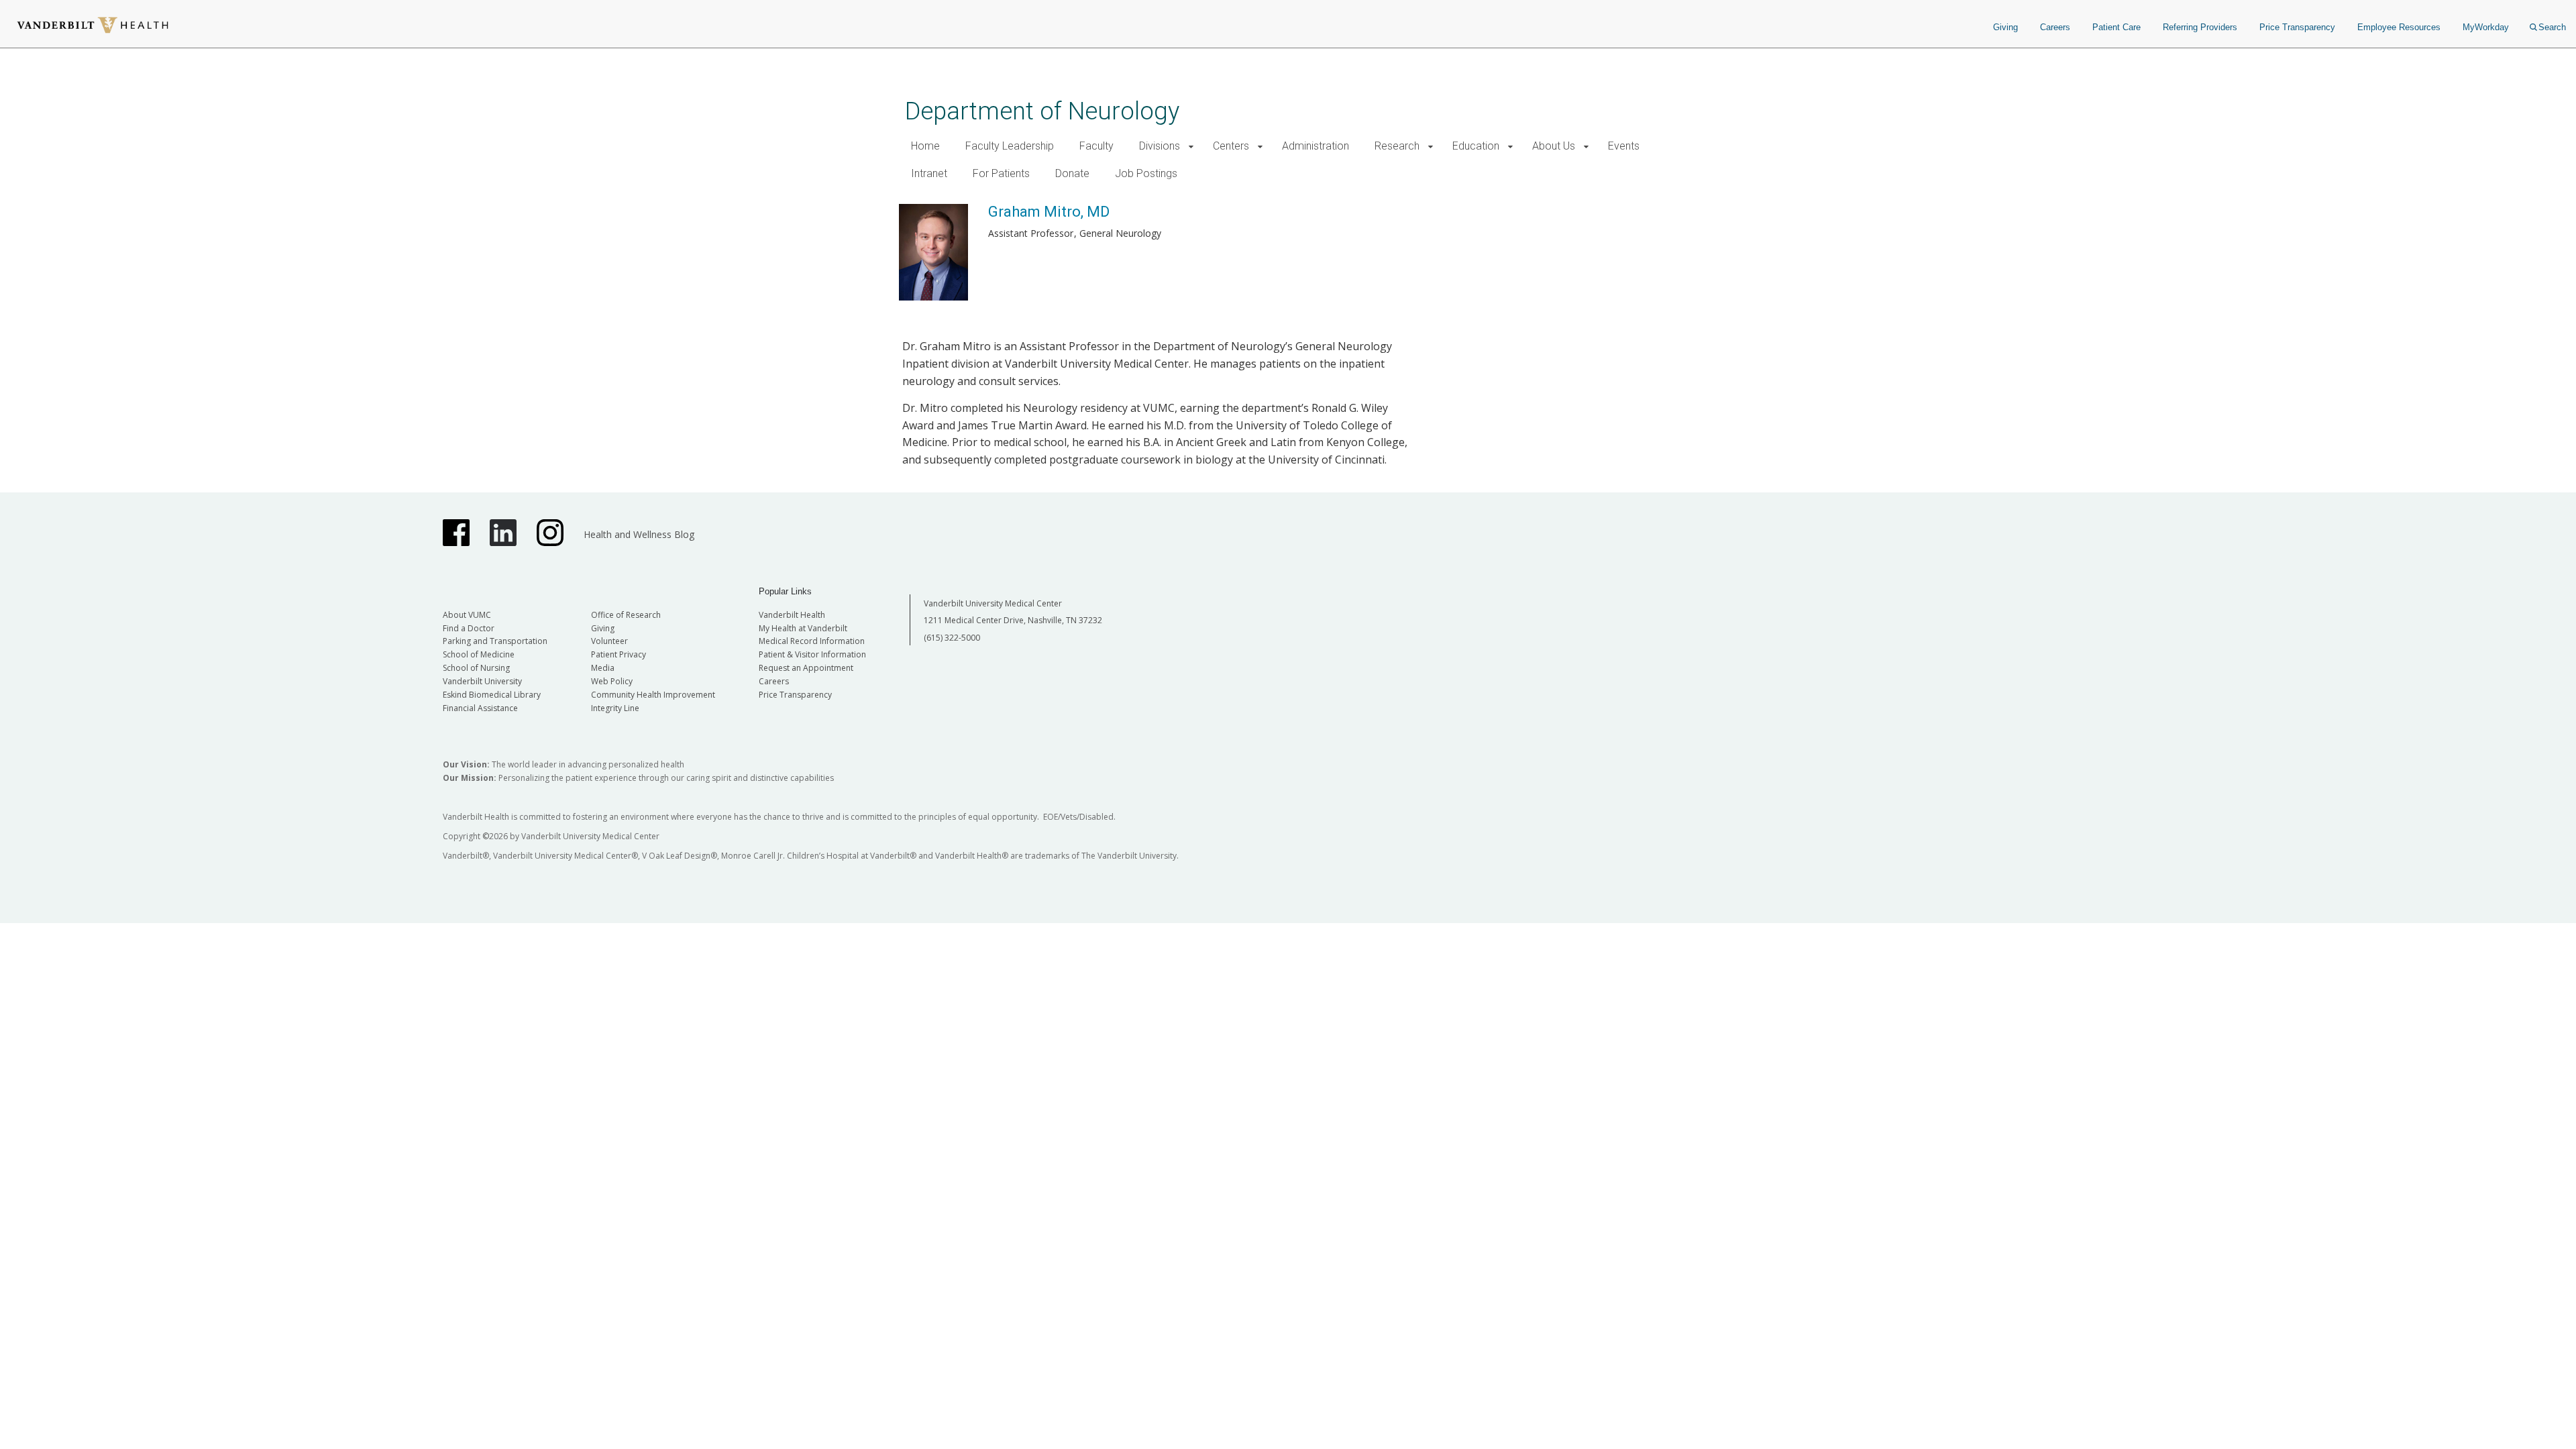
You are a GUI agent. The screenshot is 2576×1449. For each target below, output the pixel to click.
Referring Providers (2200, 27)
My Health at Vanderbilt (803, 628)
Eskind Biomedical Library (492, 695)
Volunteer (609, 641)
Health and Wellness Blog (639, 534)
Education (1476, 146)
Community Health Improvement (653, 695)
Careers (2055, 27)
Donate (1072, 173)
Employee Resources (2399, 27)
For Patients (1001, 173)
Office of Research (626, 615)
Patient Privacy (619, 654)
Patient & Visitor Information (812, 654)
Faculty (1096, 146)
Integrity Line (615, 708)
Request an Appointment (806, 668)
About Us (1554, 146)
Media (603, 668)
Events (1624, 146)
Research (1397, 146)
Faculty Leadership (1010, 146)
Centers (1231, 146)
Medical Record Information (812, 641)
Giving (2005, 27)
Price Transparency (2297, 27)
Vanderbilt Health (792, 615)
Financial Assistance (480, 708)
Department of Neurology (1042, 111)
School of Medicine (479, 654)
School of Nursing (476, 668)
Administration (1316, 146)
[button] (1191, 147)
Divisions (1160, 146)
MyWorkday (2486, 27)
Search (2552, 27)
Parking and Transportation (495, 641)
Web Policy (612, 681)
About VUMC (467, 615)
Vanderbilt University (482, 681)
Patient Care (2116, 27)
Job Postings (1146, 173)
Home (925, 146)
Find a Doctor (469, 628)
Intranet (929, 173)
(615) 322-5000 (952, 638)
